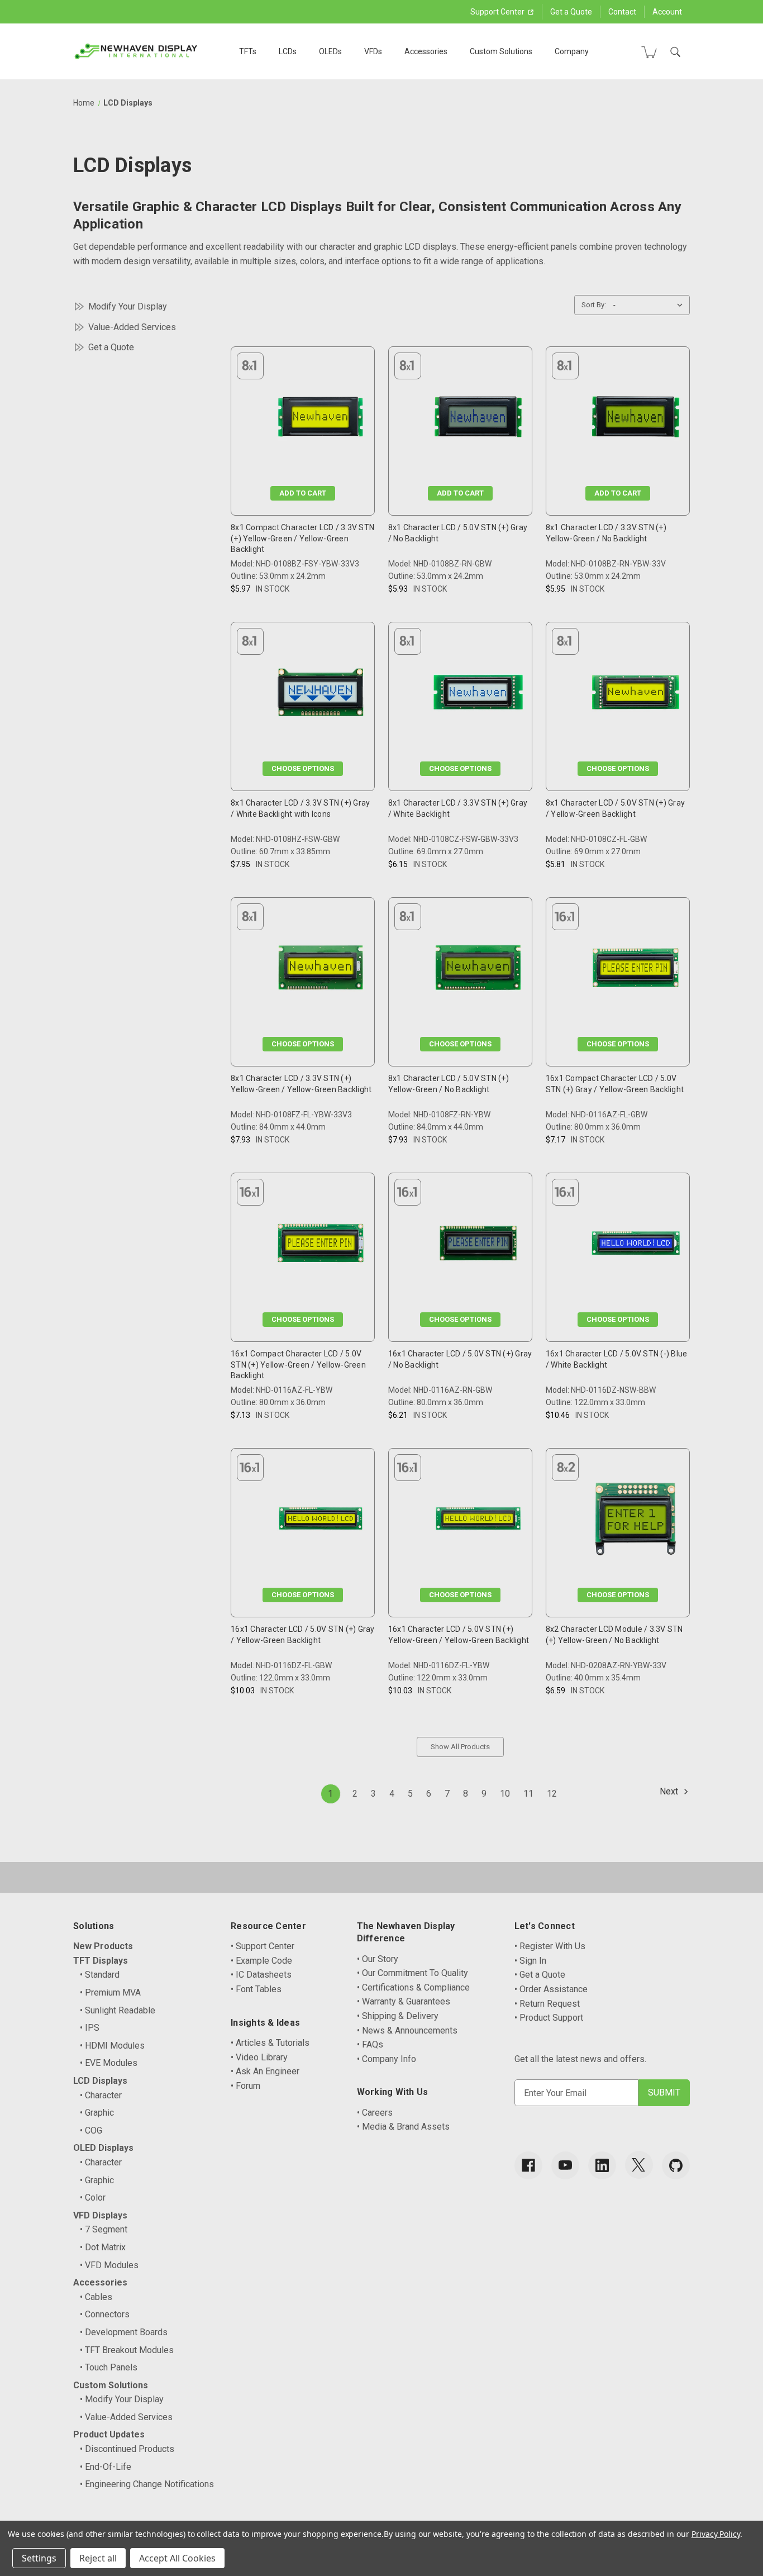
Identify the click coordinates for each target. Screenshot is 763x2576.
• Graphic (97, 2113)
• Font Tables (256, 1989)
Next (670, 1791)
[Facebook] (528, 2165)
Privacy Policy (716, 2534)
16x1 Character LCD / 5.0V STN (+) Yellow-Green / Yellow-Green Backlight (459, 1635)
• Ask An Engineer (265, 2071)
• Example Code (261, 1961)
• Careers (375, 2113)
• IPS (90, 2028)
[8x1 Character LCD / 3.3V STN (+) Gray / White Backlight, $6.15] (478, 695)
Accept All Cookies (177, 2558)
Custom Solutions (501, 51)
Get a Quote (571, 12)
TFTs (248, 51)
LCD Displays (100, 2081)
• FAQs (370, 2044)
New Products (103, 1946)
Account (667, 12)
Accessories (426, 51)
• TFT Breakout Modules (127, 2350)
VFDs (373, 51)
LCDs (288, 51)
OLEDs (330, 51)
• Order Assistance (551, 1989)
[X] (639, 2165)
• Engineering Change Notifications (147, 2484)
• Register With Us (550, 1946)
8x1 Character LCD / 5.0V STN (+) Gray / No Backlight (458, 533)
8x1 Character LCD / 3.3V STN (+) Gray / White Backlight (458, 808)
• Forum (245, 2086)
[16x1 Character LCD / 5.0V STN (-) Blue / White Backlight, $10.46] (636, 1246)
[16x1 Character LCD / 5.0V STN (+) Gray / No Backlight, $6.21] (478, 1246)
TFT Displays (101, 1961)
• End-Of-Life (106, 2467)
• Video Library (259, 2057)
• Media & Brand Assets (403, 2127)
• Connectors (105, 2314)
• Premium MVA (110, 1992)
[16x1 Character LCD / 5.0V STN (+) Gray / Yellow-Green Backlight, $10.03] (321, 1521)
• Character (101, 2095)
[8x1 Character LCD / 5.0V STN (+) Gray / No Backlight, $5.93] (478, 419)
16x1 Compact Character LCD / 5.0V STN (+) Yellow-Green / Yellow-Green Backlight (298, 1365)
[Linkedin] (602, 2165)
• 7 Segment (104, 2229)
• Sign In (530, 1961)
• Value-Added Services (126, 2417)
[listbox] (650, 305)
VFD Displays (100, 2215)
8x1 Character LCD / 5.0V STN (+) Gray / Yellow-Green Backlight (615, 808)
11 (528, 1794)
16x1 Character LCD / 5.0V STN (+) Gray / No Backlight (460, 1359)
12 (552, 1794)
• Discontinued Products (127, 2449)
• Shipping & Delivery (398, 2016)
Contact (622, 12)
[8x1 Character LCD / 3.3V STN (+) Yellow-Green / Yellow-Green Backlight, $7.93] (321, 970)
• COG (91, 2130)
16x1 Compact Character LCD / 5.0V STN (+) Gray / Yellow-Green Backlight (615, 1084)
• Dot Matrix (103, 2247)
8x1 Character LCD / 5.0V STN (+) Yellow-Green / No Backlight (449, 1084)
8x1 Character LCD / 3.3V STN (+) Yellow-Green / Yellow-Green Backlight (301, 1084)
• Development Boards (124, 2332)
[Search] (675, 52)
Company (572, 51)
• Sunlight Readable (118, 2010)
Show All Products (460, 1747)
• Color (93, 2198)
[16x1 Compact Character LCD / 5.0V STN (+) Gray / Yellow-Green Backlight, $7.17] (636, 970)
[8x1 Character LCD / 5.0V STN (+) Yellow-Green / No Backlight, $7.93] (478, 970)
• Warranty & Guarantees (404, 2001)
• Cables (96, 2297)
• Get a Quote (540, 1975)
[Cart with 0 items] (649, 52)
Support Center (498, 12)
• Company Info (387, 2059)
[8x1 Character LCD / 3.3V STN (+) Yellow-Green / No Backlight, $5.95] (636, 419)
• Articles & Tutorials (270, 2043)
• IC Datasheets (261, 1975)
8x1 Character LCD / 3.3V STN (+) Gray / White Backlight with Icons (300, 808)
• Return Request (547, 2004)
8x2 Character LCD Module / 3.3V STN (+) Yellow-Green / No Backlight (614, 1635)
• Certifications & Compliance (413, 1987)
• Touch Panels (109, 2367)
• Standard (100, 1975)
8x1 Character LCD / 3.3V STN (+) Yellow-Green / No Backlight (606, 533)
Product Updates (109, 2434)
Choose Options (303, 768)
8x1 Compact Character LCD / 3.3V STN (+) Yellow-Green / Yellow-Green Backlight (302, 538)
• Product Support (549, 2018)
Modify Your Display (128, 306)
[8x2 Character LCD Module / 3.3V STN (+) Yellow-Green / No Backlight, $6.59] (636, 1521)
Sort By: (594, 305)
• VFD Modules (109, 2265)
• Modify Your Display (122, 2399)
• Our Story (378, 1959)
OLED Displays (103, 2148)
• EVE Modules (109, 2063)
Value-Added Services (132, 327)
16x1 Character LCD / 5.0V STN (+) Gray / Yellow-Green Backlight (303, 1635)
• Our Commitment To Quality (413, 1973)
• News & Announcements (407, 2030)
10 (505, 1794)
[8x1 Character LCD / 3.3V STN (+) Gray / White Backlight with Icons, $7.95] (321, 695)
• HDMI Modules (112, 2046)
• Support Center (263, 1946)
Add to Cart (303, 493)
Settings (39, 2558)
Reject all (98, 2558)
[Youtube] (565, 2165)
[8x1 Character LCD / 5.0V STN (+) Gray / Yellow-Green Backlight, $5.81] (636, 695)
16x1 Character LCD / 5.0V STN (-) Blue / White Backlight (617, 1359)
